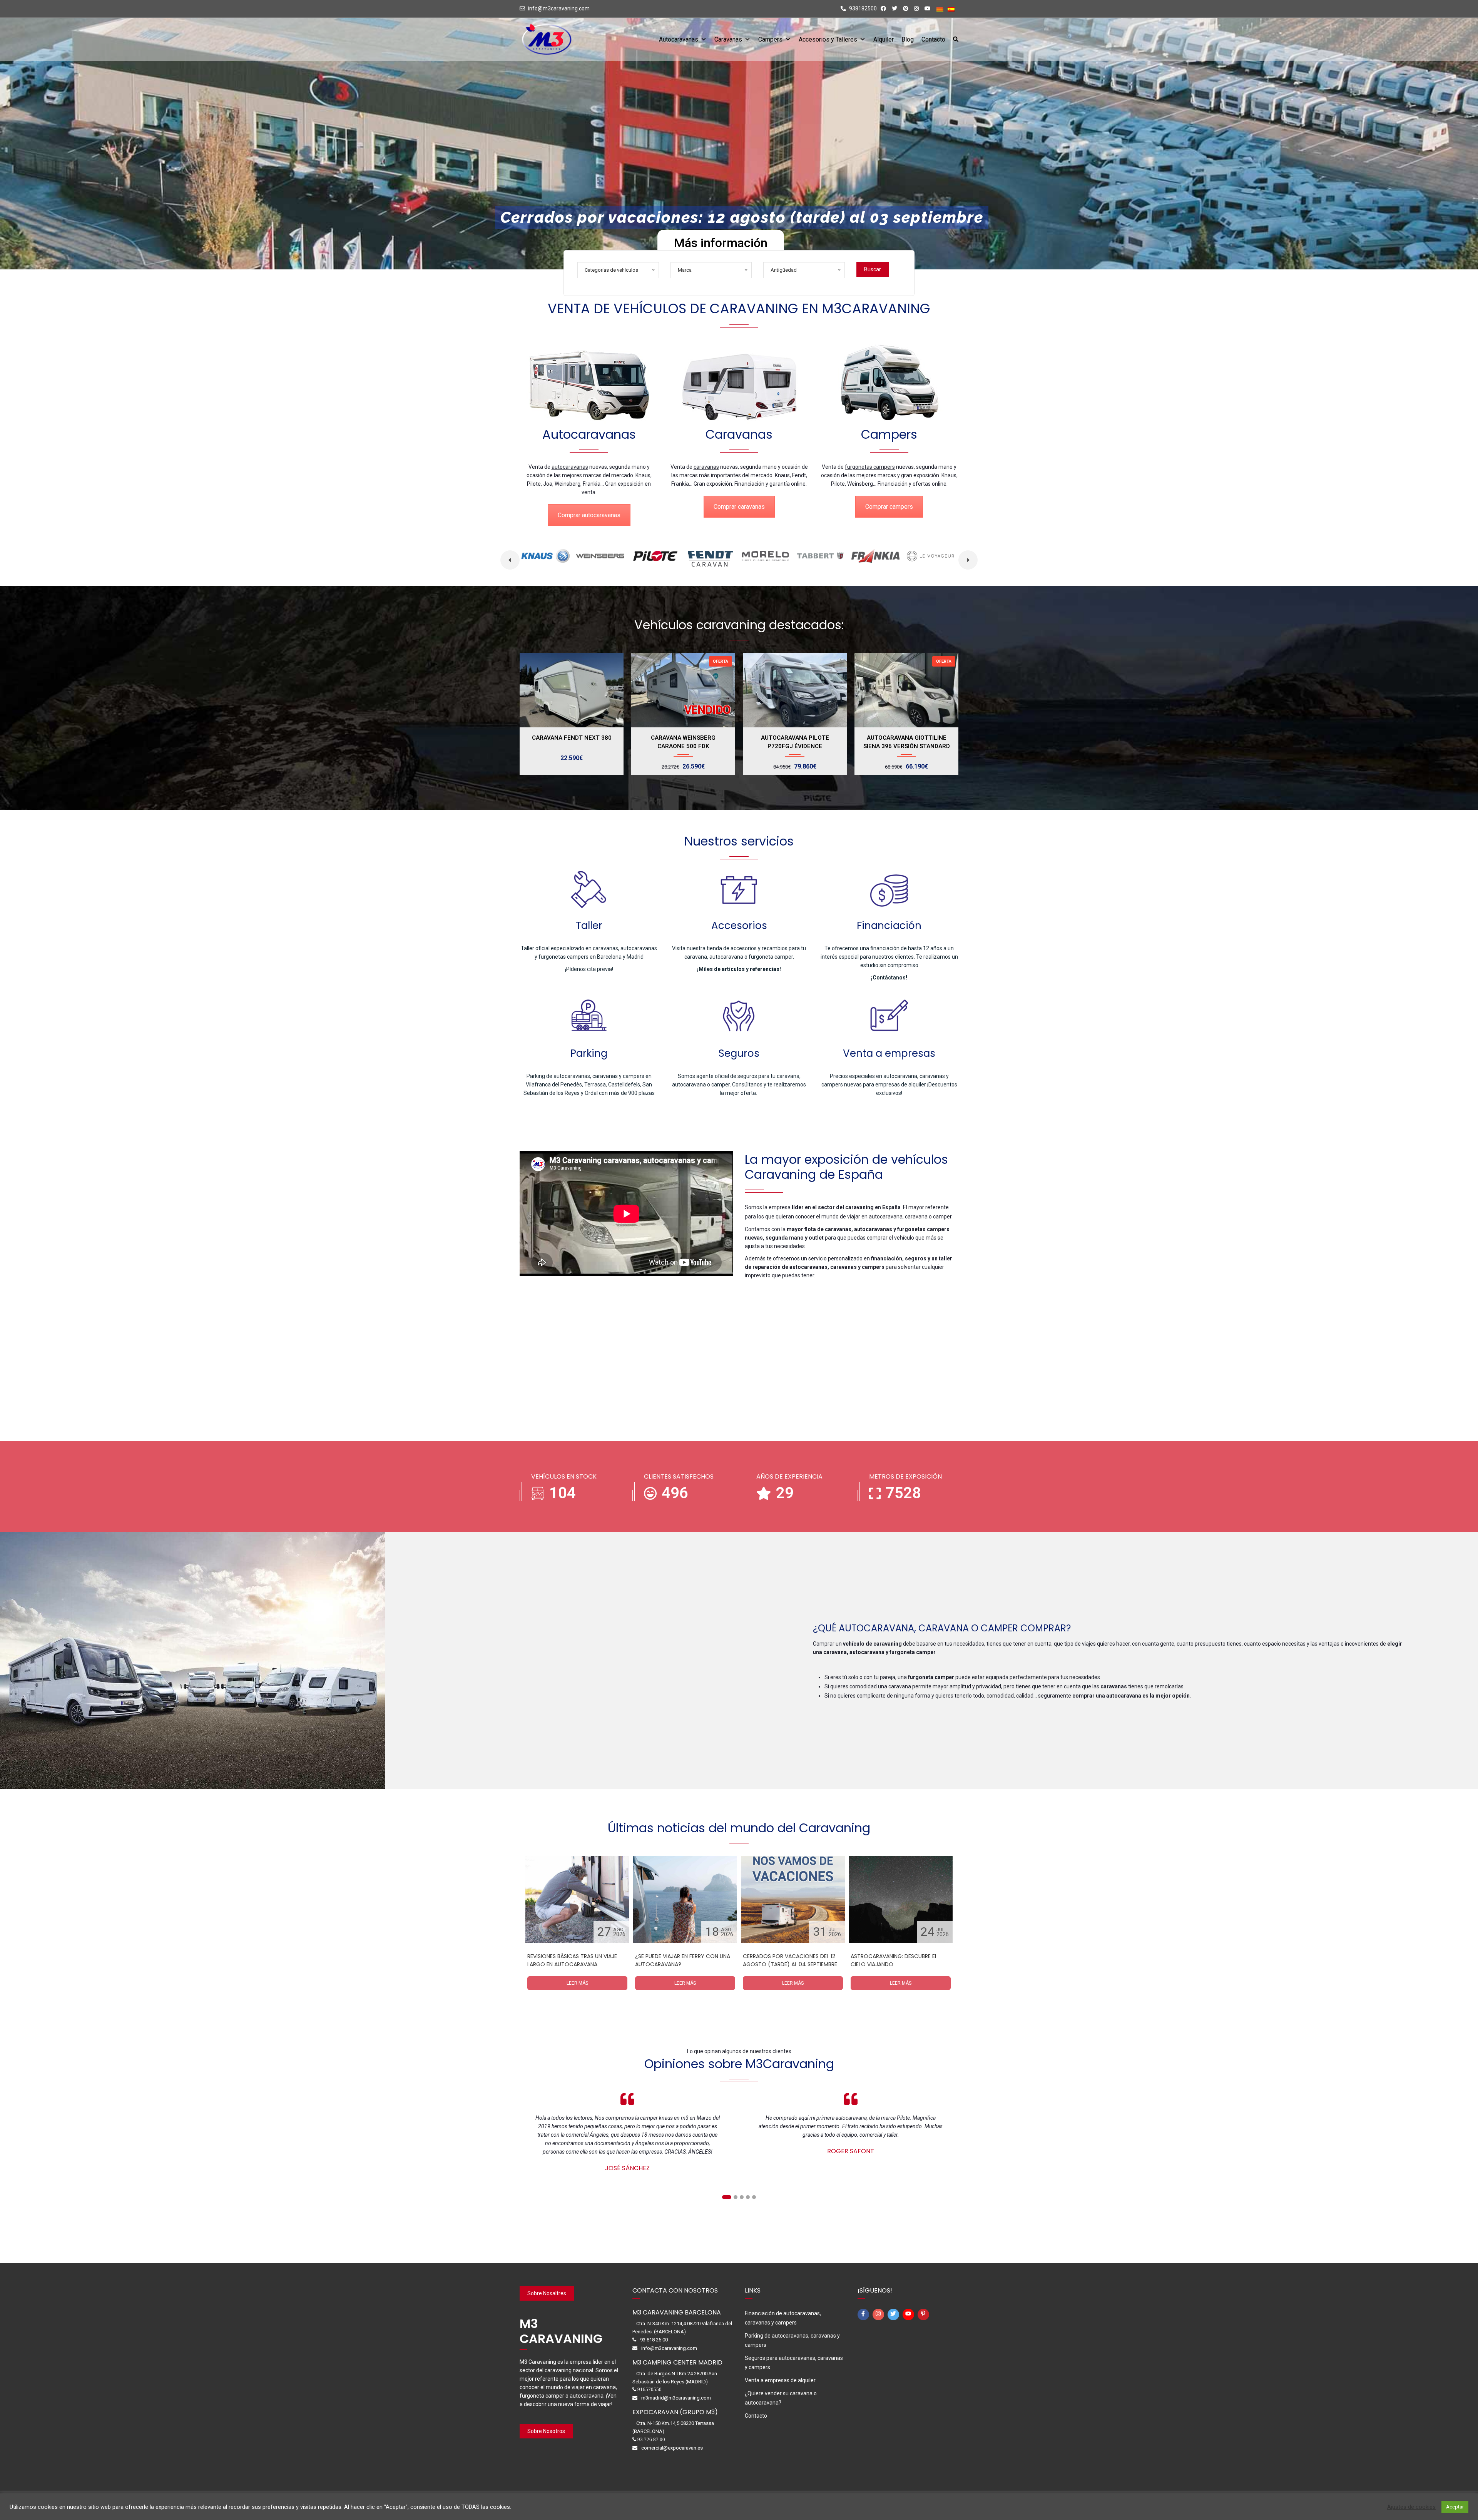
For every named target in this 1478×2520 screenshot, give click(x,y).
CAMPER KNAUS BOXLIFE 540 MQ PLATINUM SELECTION (906, 742)
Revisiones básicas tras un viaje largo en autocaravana (572, 1960)
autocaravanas (570, 467)
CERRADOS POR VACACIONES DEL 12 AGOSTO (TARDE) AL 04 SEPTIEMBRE (790, 1960)
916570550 (650, 2389)
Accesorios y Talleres (828, 39)
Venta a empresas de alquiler (780, 2380)
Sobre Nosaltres (547, 2293)
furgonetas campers (870, 467)
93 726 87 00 (651, 2439)
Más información (721, 243)
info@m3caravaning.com (559, 8)
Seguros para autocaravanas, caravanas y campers (794, 2363)
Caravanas (728, 39)
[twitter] (894, 2314)
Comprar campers (889, 507)
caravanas (706, 467)
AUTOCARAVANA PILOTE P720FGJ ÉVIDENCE (683, 742)
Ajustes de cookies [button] (1411, 2507)
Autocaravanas (679, 39)
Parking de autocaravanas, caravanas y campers (792, 2340)
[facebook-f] (864, 2314)
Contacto (933, 39)
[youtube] (910, 2314)
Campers (770, 39)
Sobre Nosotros (546, 2431)
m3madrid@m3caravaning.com (676, 2398)
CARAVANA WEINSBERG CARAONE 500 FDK (572, 742)
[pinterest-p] (925, 2314)
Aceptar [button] (1455, 2507)
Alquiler (884, 39)
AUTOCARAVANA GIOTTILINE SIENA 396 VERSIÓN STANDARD (795, 742)
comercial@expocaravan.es (672, 2448)
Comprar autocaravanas (589, 515)
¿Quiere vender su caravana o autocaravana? (781, 2398)
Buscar (873, 269)
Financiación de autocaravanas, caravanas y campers (783, 2318)
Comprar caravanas (739, 507)
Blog (908, 39)
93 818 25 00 (654, 2340)
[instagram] (879, 2314)
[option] (543, 558)
